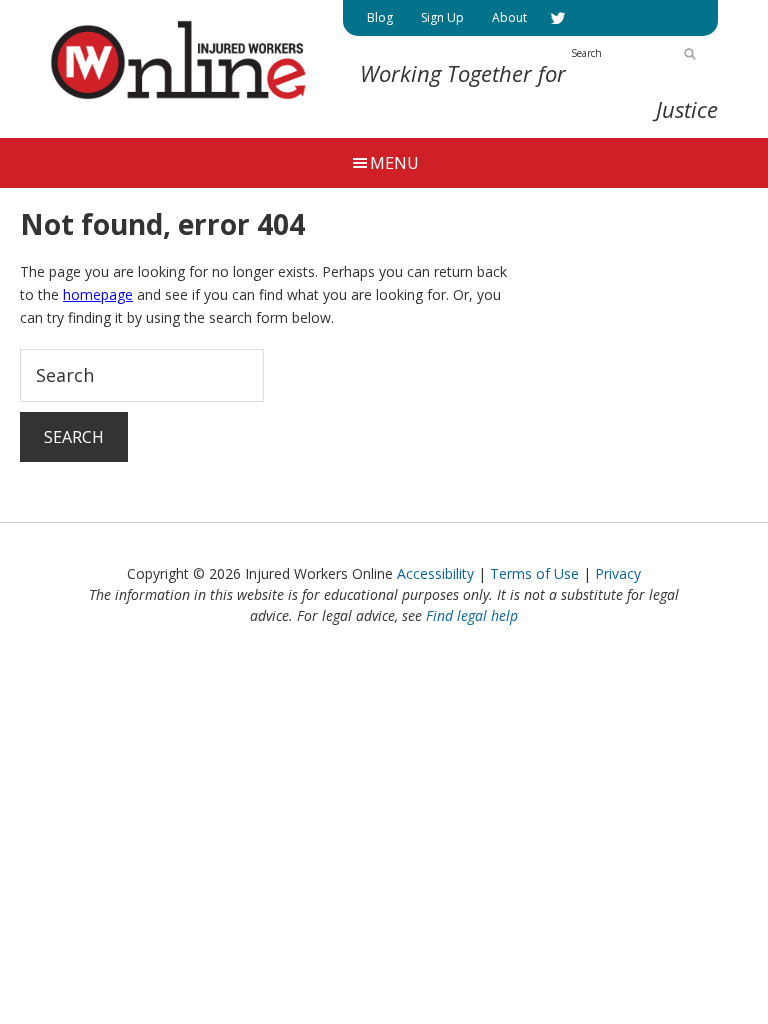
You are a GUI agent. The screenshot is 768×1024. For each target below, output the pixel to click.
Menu (394, 163)
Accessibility (435, 573)
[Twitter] (558, 18)
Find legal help (472, 615)
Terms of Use (534, 573)
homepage (98, 294)
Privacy (618, 573)
